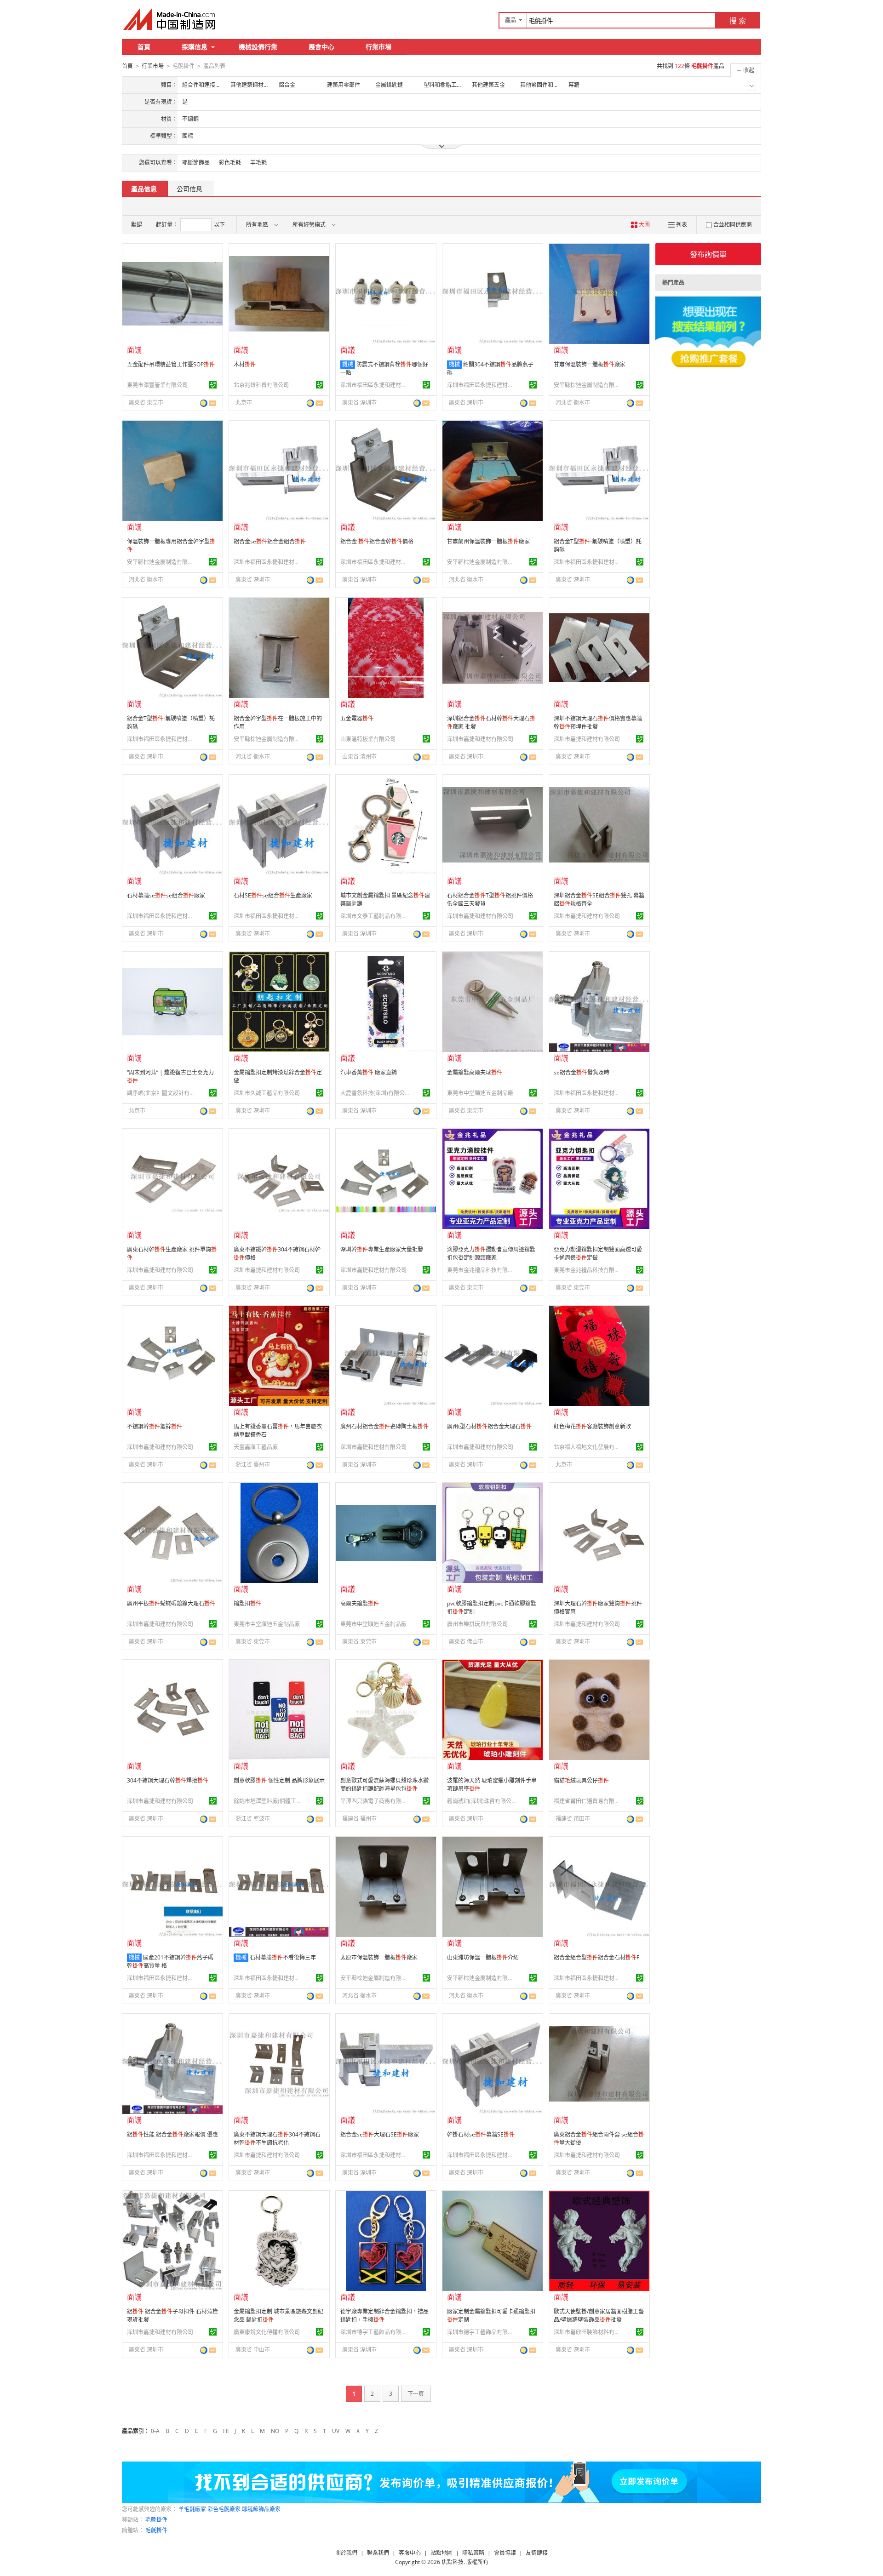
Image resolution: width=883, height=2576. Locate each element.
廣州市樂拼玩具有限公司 (477, 1624)
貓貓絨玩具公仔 (581, 1780)
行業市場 (378, 47)
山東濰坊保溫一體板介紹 (483, 1957)
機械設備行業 (258, 47)
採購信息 (195, 47)
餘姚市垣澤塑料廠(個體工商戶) (268, 1801)
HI (226, 2431)
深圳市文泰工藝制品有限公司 (375, 916)
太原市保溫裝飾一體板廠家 (379, 1957)
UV (336, 2431)
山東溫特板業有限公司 (368, 739)
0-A (155, 2431)
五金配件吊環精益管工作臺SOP (171, 364)
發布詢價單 (708, 254)
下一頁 (416, 2394)
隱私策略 (473, 2553)
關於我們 (346, 2553)
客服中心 (410, 2553)
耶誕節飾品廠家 (261, 2509)
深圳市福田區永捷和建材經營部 (375, 385)
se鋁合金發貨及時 (582, 1072)
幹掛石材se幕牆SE (481, 2134)
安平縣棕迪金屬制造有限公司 (588, 385)
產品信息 (144, 189)
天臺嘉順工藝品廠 (256, 1447)
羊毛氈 (258, 163)
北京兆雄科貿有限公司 (261, 385)
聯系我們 (378, 2553)
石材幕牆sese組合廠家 (166, 895)
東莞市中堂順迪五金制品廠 (480, 1093)
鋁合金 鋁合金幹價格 (377, 541)
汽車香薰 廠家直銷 (369, 1072)
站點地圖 (441, 2553)
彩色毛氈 (230, 163)
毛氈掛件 (156, 2520)
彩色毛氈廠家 (224, 2509)
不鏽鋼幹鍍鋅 (155, 1426)
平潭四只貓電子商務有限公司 (375, 1801)
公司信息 (189, 189)
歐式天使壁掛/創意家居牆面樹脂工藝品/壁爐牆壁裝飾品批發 (599, 2316)
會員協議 (505, 2553)
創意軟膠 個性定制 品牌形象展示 (279, 1780)
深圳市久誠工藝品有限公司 (267, 1093)
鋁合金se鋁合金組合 (270, 541)
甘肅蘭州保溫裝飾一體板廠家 (488, 541)
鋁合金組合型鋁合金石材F (596, 1957)
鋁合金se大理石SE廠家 (380, 2134)
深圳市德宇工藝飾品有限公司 (375, 2332)
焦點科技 (453, 2562)
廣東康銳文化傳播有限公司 (267, 2332)
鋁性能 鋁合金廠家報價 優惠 (172, 2134)
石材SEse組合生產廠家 (273, 895)
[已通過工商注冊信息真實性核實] (213, 385)
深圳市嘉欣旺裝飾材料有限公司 (588, 2332)
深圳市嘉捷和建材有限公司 (480, 739)
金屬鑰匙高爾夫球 (475, 1072)
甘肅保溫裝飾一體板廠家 (590, 364)
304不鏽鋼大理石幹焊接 (168, 1780)
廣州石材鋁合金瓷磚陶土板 (384, 1426)
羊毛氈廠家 (192, 2509)
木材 (245, 364)
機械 (348, 364)
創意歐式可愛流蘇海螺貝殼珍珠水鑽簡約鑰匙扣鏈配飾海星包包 (384, 1785)
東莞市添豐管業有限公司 (157, 385)
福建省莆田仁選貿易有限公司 (588, 1801)
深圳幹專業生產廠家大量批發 (382, 1249)
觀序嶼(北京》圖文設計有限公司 (161, 1093)
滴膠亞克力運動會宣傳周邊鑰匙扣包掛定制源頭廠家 (491, 1254)
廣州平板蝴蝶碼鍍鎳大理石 (171, 1603)
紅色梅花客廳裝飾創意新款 (592, 1426)
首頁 (144, 47)
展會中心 (321, 47)
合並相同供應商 (733, 225)
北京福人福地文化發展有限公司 (588, 1447)
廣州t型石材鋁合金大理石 (489, 1426)
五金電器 (357, 718)
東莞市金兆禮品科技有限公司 (482, 1270)
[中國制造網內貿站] (170, 19)
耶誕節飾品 (196, 163)
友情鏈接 (537, 2553)
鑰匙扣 (247, 1603)
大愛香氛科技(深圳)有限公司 (375, 1093)
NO (275, 2431)
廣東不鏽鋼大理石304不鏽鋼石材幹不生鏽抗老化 (277, 2139)
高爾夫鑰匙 (360, 1603)
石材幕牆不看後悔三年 (283, 1957)
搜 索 (738, 21)
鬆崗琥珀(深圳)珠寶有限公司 (482, 1801)
